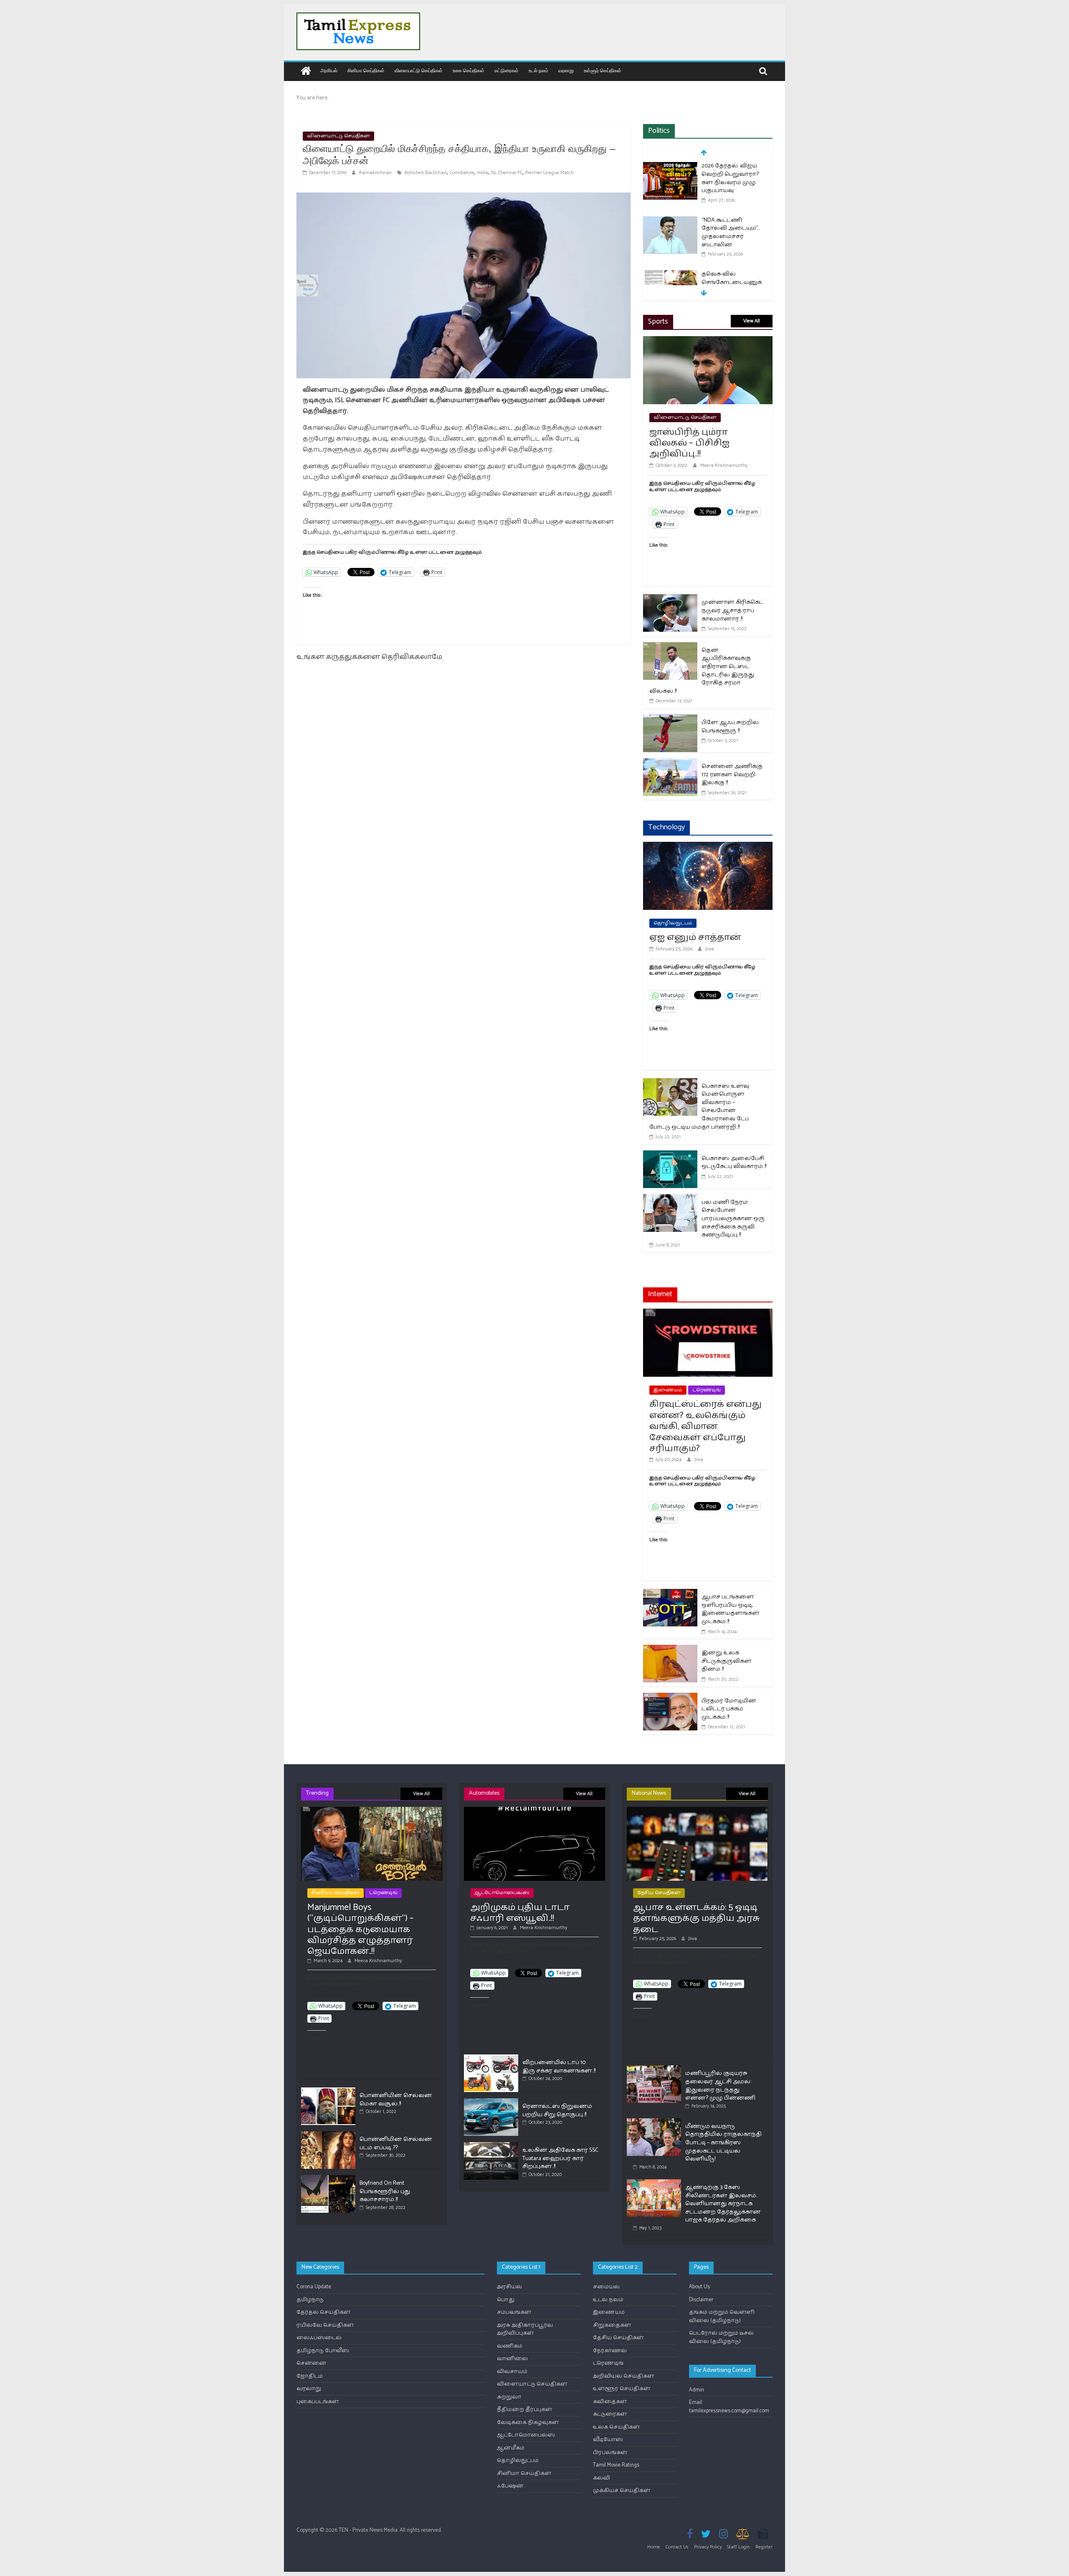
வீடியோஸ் (608, 2440)
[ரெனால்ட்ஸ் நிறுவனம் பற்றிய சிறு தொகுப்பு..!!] (491, 2102)
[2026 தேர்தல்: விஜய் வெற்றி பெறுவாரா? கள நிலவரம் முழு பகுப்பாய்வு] (670, 167)
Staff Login (738, 2547)
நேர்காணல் (610, 2351)
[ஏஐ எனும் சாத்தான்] (708, 847)
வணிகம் (510, 2346)
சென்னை (312, 2363)
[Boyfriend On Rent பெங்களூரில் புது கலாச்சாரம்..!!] (328, 2179)
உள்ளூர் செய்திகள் (603, 70)
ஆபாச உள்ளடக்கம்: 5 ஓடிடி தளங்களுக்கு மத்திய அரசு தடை (697, 1919)
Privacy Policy (708, 2547)
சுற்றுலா (509, 2397)
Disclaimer (701, 2300)
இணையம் (668, 1390)
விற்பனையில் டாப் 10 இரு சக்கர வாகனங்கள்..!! (559, 2067)
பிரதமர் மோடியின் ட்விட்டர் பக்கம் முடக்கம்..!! (729, 1709)
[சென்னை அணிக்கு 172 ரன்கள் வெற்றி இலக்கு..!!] (670, 764)
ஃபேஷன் (510, 2486)
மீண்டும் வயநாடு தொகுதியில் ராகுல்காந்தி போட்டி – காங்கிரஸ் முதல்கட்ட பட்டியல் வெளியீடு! (723, 2143)
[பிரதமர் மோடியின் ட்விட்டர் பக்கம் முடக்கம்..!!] (670, 1698)
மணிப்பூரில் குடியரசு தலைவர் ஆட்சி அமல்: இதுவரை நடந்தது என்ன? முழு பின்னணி (720, 2086)
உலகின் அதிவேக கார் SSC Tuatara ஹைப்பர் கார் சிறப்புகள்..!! (560, 2158)
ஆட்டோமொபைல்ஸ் (502, 1893)
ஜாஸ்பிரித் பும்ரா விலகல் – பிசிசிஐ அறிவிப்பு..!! (689, 443)
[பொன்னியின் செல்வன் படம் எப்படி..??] (328, 2135)
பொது (506, 2300)
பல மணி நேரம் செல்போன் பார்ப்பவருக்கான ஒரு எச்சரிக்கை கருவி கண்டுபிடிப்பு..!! (733, 1219)
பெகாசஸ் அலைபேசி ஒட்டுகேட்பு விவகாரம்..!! (734, 1163)
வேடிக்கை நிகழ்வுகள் (528, 2423)
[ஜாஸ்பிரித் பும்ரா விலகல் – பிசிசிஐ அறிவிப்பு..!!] (708, 341)
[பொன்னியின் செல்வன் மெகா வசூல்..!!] (328, 2091)
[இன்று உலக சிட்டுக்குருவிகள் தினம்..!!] (670, 1650)
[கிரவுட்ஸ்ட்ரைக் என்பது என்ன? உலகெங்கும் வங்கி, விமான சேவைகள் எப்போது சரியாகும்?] (708, 1314)
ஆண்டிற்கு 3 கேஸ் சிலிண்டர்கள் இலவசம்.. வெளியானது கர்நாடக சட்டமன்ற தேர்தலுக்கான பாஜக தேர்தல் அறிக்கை (723, 2204)
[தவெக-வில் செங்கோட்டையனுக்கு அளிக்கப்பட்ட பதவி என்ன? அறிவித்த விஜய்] (670, 275)
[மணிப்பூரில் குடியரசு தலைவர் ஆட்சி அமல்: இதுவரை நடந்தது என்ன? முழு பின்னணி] (654, 2069)
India (483, 173)
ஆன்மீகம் (511, 2448)
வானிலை (512, 2359)
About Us (699, 2287)
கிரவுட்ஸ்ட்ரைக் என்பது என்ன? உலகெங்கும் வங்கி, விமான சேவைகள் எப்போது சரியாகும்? (705, 1426)
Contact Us (677, 2547)
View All (752, 321)
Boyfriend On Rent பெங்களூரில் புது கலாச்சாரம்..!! (385, 2191)
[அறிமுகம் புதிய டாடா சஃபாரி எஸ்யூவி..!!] (534, 1810)
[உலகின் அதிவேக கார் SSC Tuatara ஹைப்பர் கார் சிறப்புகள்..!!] (491, 2146)
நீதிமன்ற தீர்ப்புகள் (525, 2410)
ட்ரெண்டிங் (707, 1390)
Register (764, 2547)
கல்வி (602, 2478)
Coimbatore (462, 173)
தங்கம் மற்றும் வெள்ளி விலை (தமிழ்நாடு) (722, 2316)
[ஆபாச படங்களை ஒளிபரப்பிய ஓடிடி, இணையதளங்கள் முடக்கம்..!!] (670, 1594)
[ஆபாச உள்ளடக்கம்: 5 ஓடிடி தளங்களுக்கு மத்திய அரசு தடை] (697, 1810)
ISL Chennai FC (507, 173)
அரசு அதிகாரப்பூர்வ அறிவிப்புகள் (525, 2329)
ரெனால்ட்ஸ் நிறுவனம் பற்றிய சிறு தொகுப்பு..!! (557, 2111)
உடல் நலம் (538, 70)
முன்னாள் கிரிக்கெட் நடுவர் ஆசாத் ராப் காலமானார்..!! (732, 610)
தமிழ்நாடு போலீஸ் (323, 2351)
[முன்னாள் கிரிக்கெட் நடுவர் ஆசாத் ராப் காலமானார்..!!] (670, 599)
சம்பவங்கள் (514, 2312)
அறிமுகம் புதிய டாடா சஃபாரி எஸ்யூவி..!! (520, 1913)
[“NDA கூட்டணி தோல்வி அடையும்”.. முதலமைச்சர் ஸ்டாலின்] (670, 221)
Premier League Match (550, 173)
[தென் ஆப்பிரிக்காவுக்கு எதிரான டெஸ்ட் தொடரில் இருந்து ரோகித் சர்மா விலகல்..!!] (670, 647)
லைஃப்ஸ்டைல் (319, 2338)
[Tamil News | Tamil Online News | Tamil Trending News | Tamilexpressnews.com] (306, 72)
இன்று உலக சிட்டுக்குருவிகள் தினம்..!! (727, 1661)
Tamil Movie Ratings (616, 2465)
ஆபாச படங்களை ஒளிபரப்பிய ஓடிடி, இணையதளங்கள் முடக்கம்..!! (731, 1609)
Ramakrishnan (376, 173)
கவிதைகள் (610, 2402)
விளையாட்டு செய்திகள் (419, 70)
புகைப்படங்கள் (318, 2402)
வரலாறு (566, 70)
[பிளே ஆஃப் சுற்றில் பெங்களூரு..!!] (670, 720)
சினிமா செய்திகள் (366, 70)
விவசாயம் (512, 2372)
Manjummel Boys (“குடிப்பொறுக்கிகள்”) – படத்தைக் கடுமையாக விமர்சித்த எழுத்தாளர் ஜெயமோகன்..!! (361, 1930)
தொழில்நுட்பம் (673, 923)
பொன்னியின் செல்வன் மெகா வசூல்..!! (396, 2100)
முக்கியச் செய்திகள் (622, 2491)
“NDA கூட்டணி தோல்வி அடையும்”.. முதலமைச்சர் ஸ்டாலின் (731, 233)
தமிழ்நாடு (310, 2300)
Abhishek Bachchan (426, 173)
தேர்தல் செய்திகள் (324, 2312)
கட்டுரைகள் (507, 70)
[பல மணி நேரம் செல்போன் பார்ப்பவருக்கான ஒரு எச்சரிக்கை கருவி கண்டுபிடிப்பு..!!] (670, 1199)
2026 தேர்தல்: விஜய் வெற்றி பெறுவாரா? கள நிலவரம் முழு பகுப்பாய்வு (730, 178)
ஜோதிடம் (310, 2376)
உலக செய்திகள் (469, 70)
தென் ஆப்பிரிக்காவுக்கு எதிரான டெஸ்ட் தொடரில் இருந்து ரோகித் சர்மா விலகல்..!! (702, 671)
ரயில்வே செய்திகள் (325, 2325)
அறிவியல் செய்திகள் (624, 2376)
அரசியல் (329, 70)
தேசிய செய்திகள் (659, 1893)
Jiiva (710, 949)
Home (654, 2547)
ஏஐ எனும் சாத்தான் (695, 937)
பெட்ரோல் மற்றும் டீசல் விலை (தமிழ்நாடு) (721, 2337)
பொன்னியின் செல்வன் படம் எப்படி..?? (396, 2144)
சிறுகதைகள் (612, 2325)
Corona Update (314, 2287)
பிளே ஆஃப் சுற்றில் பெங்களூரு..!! (730, 727)
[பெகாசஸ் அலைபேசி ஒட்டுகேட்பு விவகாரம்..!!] (670, 1156)
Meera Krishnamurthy (724, 465)
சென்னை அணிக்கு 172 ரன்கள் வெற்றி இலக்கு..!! (732, 775)
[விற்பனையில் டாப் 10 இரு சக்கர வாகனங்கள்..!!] (491, 2058)
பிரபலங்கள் (610, 2453)
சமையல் (606, 2287)
